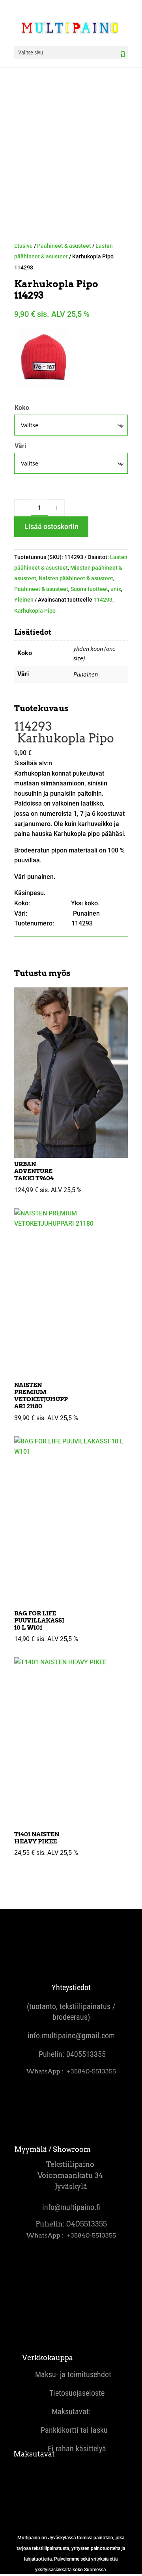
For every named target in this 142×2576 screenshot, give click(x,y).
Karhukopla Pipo (35, 611)
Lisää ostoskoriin (51, 526)
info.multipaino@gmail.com (71, 2036)
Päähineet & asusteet (64, 246)
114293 (103, 600)
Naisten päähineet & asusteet (76, 578)
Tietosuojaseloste (71, 2393)
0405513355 (86, 2054)
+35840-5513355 (91, 2071)
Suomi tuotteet (89, 589)
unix (116, 589)
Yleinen (24, 600)
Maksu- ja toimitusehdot (71, 2374)
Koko (22, 408)
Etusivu (23, 246)
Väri (20, 446)
